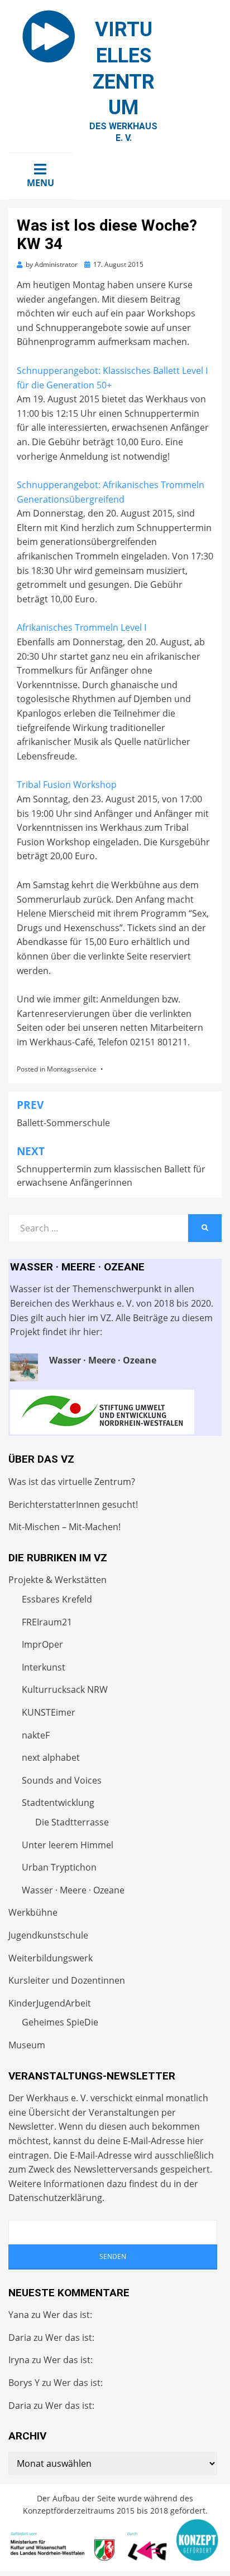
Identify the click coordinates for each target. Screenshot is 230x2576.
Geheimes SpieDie (60, 2022)
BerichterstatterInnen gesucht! (73, 1504)
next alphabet (51, 1757)
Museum (27, 2045)
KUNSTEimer (49, 1712)
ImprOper (42, 1644)
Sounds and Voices (62, 1780)
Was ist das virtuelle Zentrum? (72, 1482)
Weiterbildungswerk (51, 1958)
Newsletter (31, 2126)
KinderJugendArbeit (50, 2003)
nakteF (36, 1735)
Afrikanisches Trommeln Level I (82, 627)
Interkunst (44, 1667)
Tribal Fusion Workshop (67, 785)
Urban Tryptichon (59, 1867)
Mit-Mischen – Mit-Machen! (64, 1527)
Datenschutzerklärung (55, 2198)
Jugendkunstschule (48, 1935)
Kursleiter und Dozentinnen (67, 1980)
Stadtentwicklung (58, 1803)
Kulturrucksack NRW (65, 1689)
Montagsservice (72, 1069)
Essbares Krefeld (57, 1599)
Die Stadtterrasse (72, 1822)
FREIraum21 (47, 1622)
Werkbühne (33, 1912)
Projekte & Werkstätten (57, 1580)
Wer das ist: (68, 2315)
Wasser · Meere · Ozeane (73, 1890)
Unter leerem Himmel (68, 1845)
